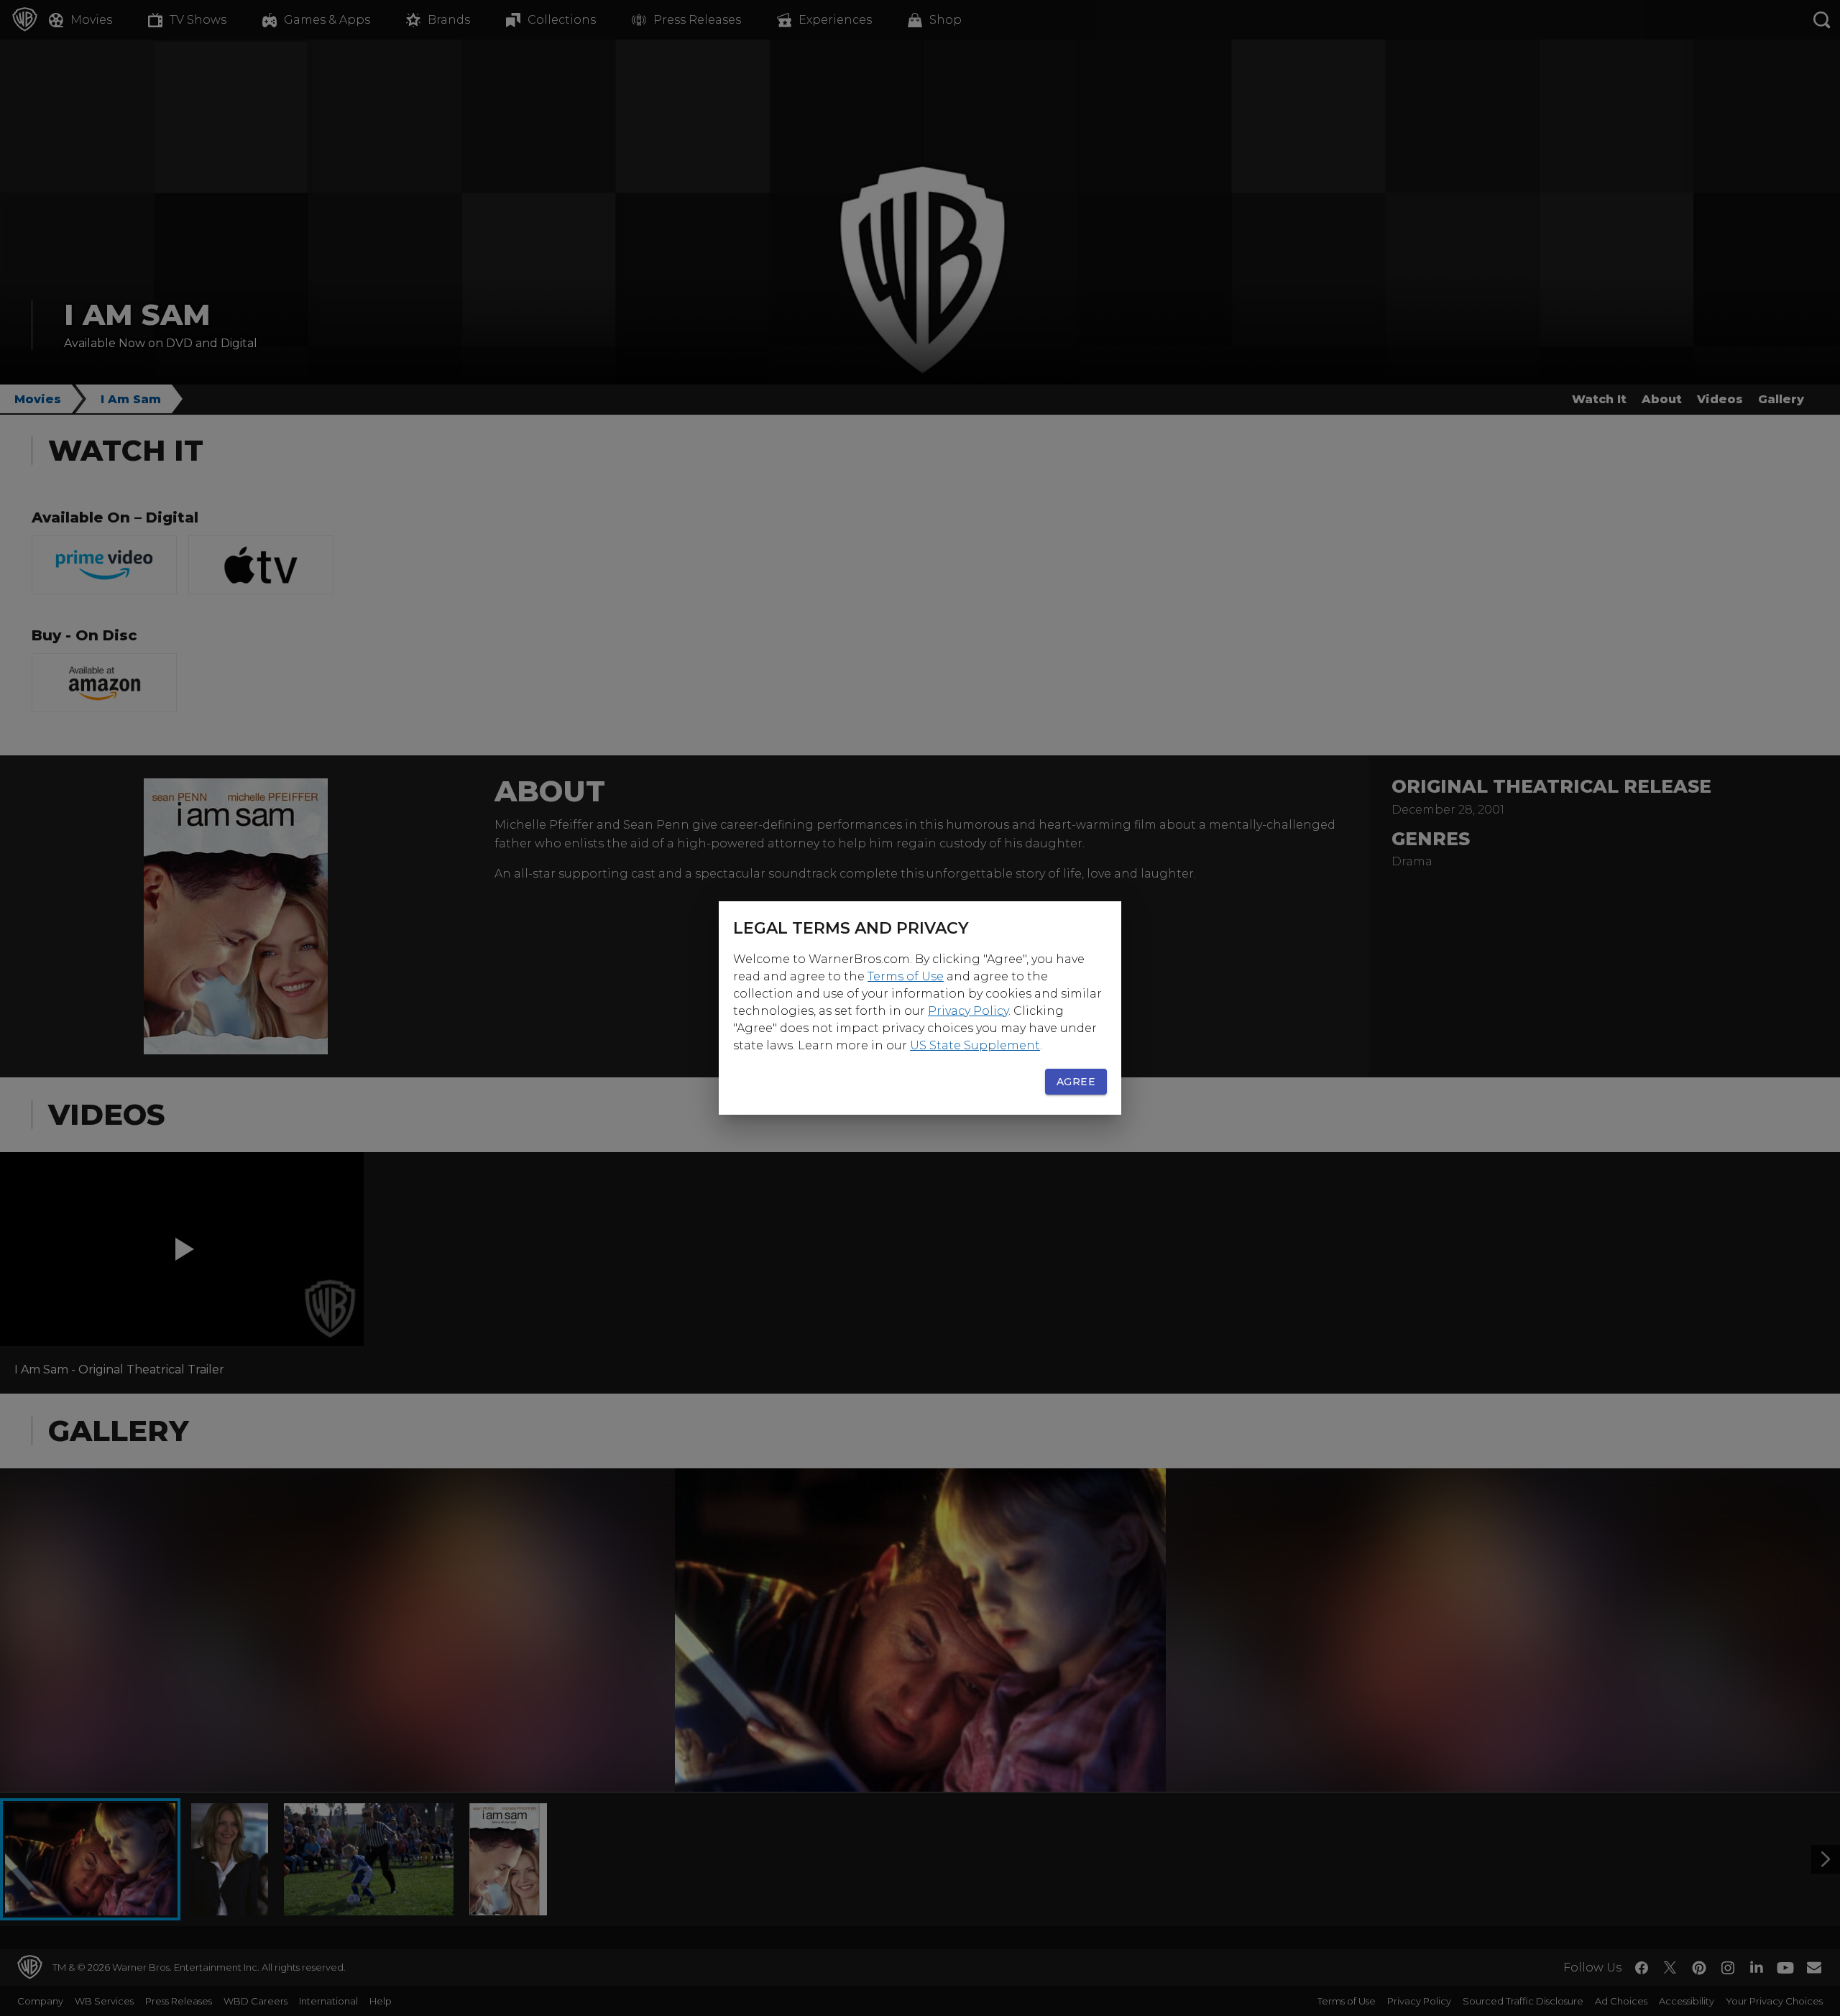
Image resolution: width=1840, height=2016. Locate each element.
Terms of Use (906, 976)
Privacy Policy (968, 1011)
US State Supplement (975, 1045)
